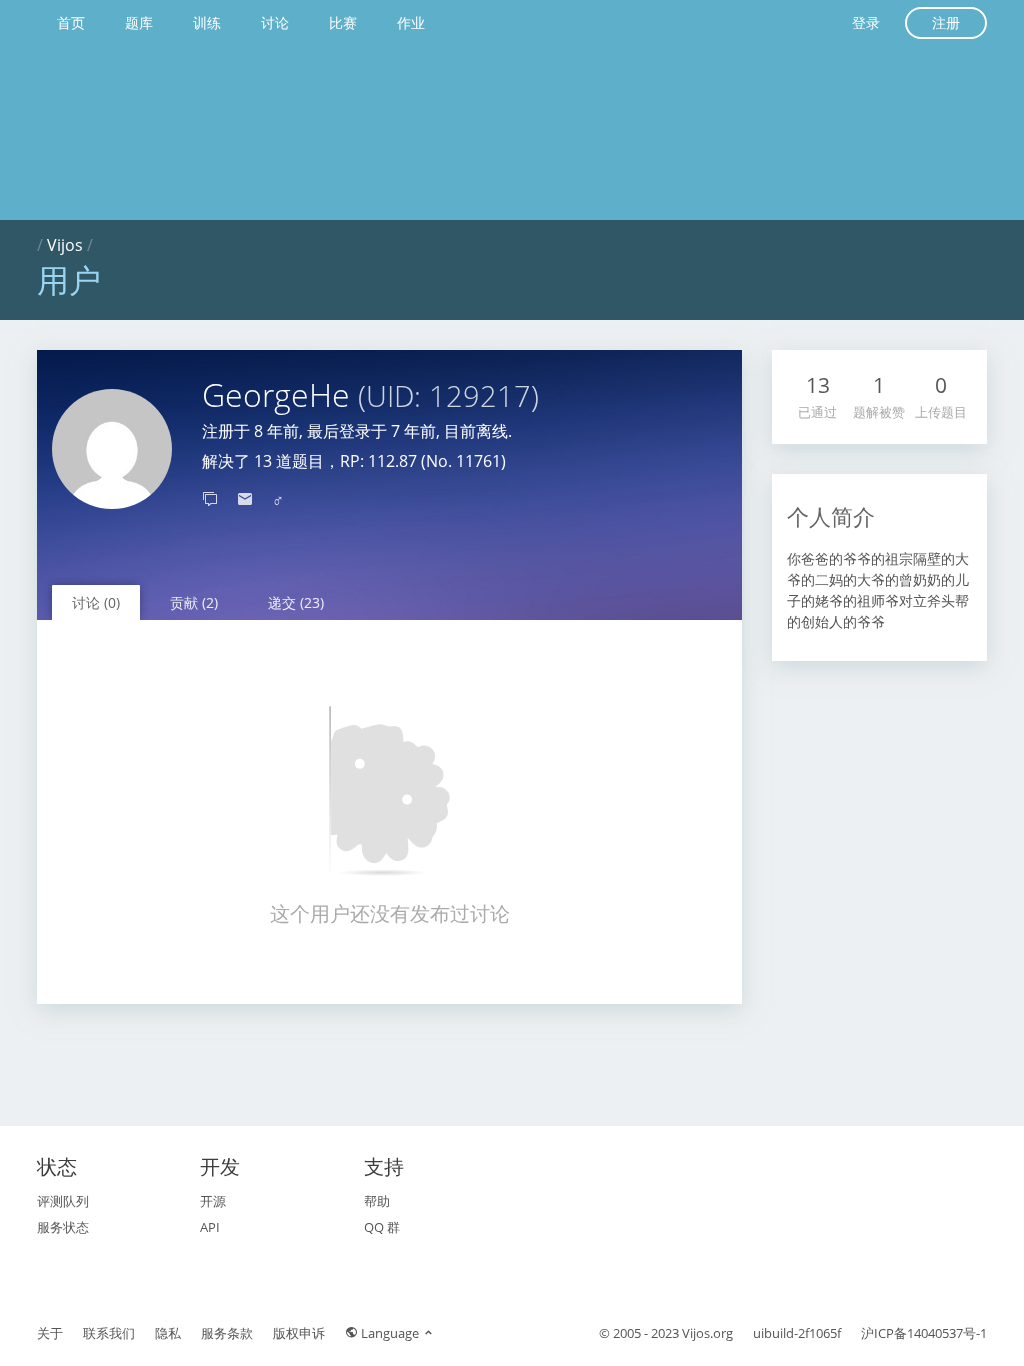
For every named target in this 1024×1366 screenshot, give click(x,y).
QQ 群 (382, 1227)
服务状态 (63, 1227)
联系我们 (109, 1333)
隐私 (168, 1333)
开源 (213, 1201)
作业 (411, 22)
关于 (50, 1333)
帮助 (377, 1201)
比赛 (343, 22)
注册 (946, 22)
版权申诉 (299, 1333)
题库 (139, 22)
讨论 (275, 22)
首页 (71, 22)
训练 (207, 22)
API (210, 1227)
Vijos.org (707, 1333)
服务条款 (227, 1333)
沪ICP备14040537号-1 (924, 1333)
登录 (866, 22)
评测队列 (63, 1201)
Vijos (65, 245)
